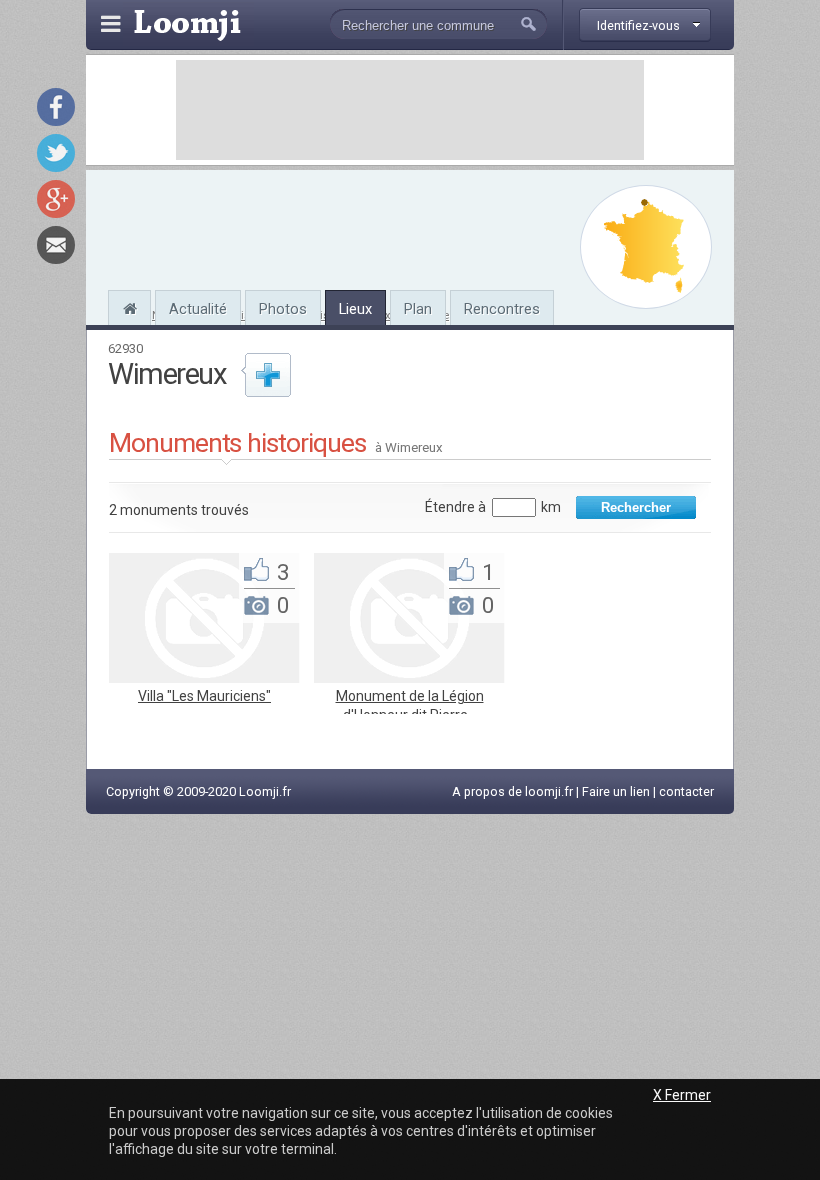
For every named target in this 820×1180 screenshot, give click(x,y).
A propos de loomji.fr (512, 791)
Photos (283, 309)
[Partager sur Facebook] (56, 107)
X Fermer (682, 1095)
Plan (418, 309)
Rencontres (502, 309)
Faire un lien (616, 791)
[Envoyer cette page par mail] (56, 245)
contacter (686, 791)
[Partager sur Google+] (56, 199)
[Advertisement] (410, 110)
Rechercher (636, 507)
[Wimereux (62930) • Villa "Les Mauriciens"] (204, 678)
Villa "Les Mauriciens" (204, 696)
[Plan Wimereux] (646, 247)
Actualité (198, 309)
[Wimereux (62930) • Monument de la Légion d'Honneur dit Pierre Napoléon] (409, 678)
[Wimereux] (129, 306)
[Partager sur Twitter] (56, 153)
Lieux (355, 309)
